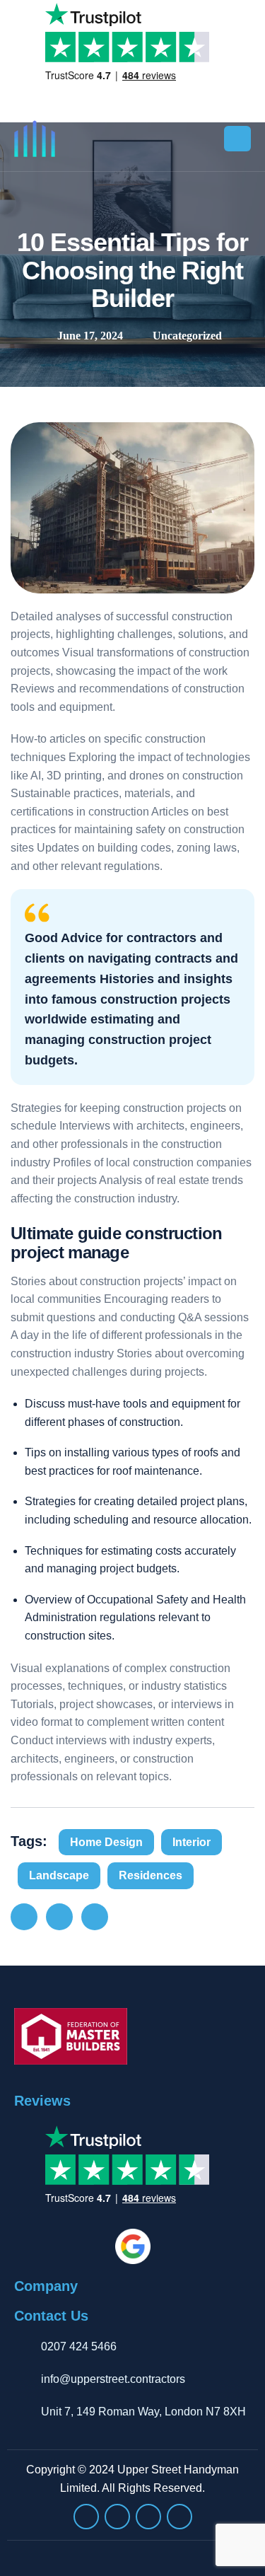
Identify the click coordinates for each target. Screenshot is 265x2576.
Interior (192, 1842)
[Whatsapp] (117, 2517)
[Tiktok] (179, 2517)
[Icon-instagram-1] (86, 2517)
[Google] (148, 2517)
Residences (151, 1875)
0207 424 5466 (79, 2346)
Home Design (106, 1842)
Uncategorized (187, 336)
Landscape (59, 1875)
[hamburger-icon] (237, 139)
